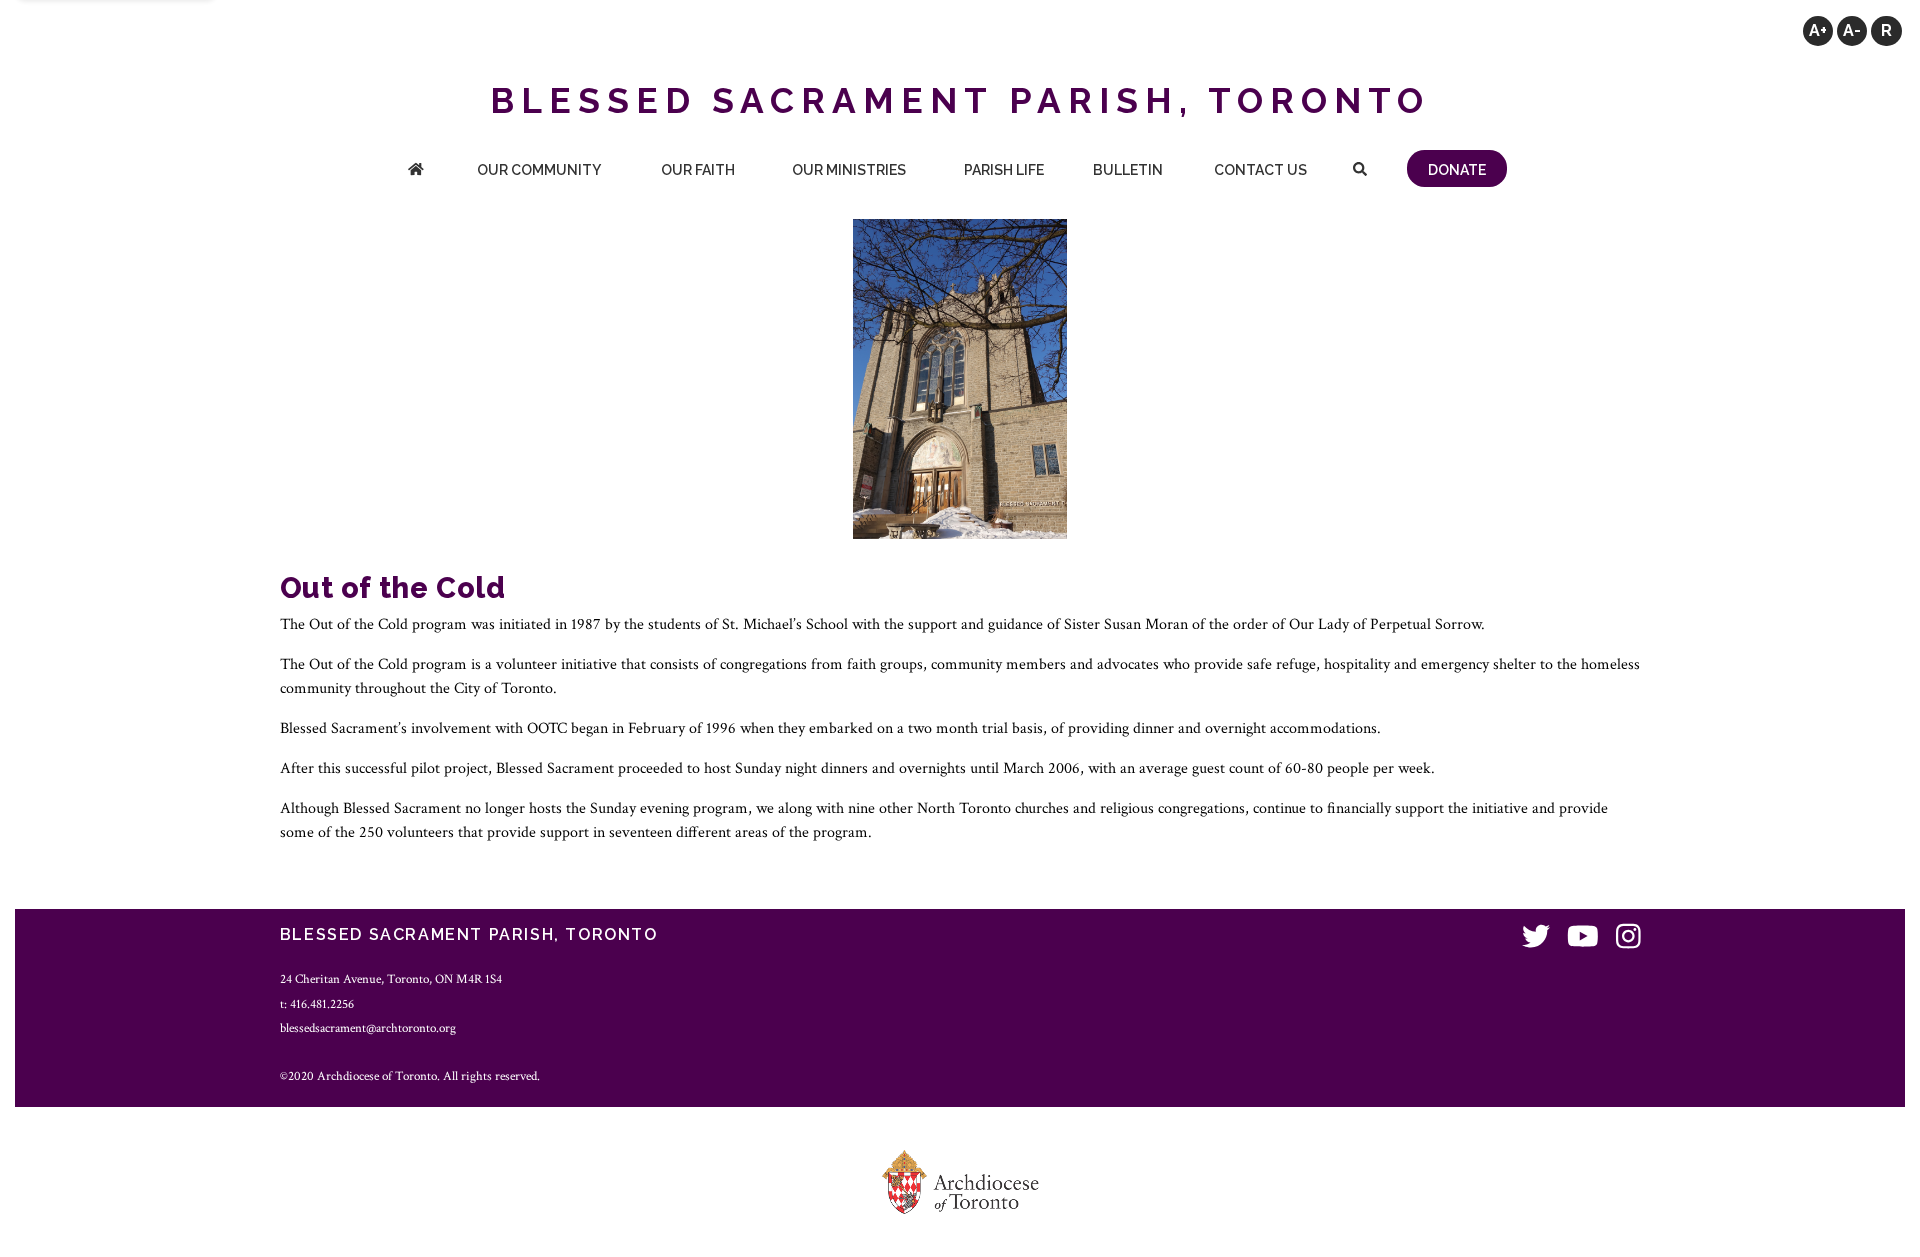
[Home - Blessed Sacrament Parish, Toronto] (416, 171)
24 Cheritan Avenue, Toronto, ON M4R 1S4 (391, 979)
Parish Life (1004, 170)
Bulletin (1128, 170)
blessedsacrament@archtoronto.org (368, 1028)
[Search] (1359, 171)
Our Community (539, 170)
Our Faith (698, 170)
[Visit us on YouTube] (1583, 937)
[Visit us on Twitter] (1536, 937)
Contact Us (1260, 170)
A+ (1818, 30)
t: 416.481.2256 (317, 1004)
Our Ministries (849, 170)
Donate (1457, 170)
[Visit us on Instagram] (1628, 937)
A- (1852, 30)
